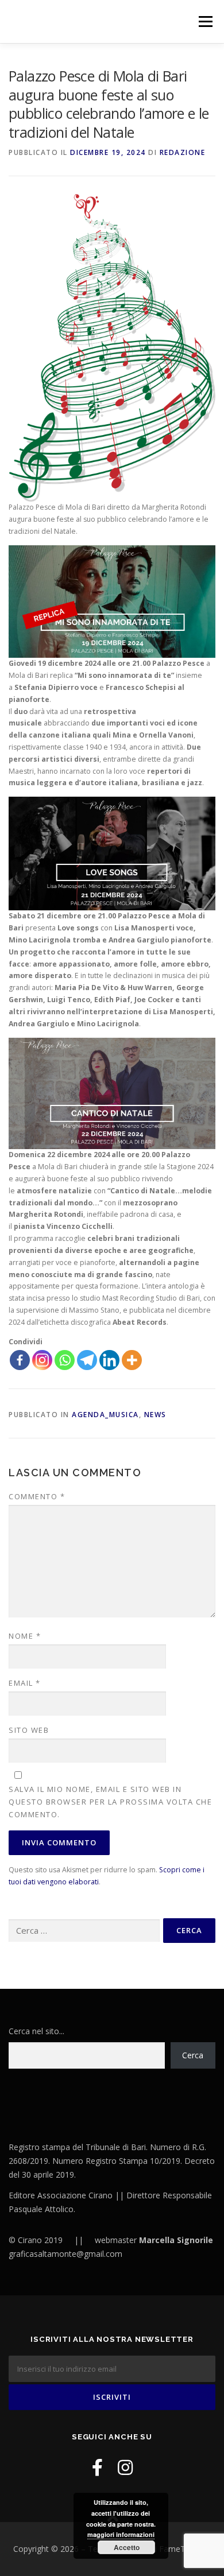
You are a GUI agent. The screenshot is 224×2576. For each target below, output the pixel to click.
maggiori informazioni (121, 2534)
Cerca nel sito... (36, 2031)
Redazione (183, 152)
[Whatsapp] (65, 1360)
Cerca (193, 2055)
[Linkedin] (109, 1360)
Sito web (29, 1730)
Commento (37, 1496)
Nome (25, 1636)
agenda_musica (105, 1415)
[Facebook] (20, 1360)
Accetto (127, 2547)
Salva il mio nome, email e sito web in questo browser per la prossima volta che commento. (110, 1802)
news (155, 1415)
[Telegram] (87, 1360)
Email (25, 1683)
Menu (205, 22)
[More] (132, 1360)
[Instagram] (42, 1360)
